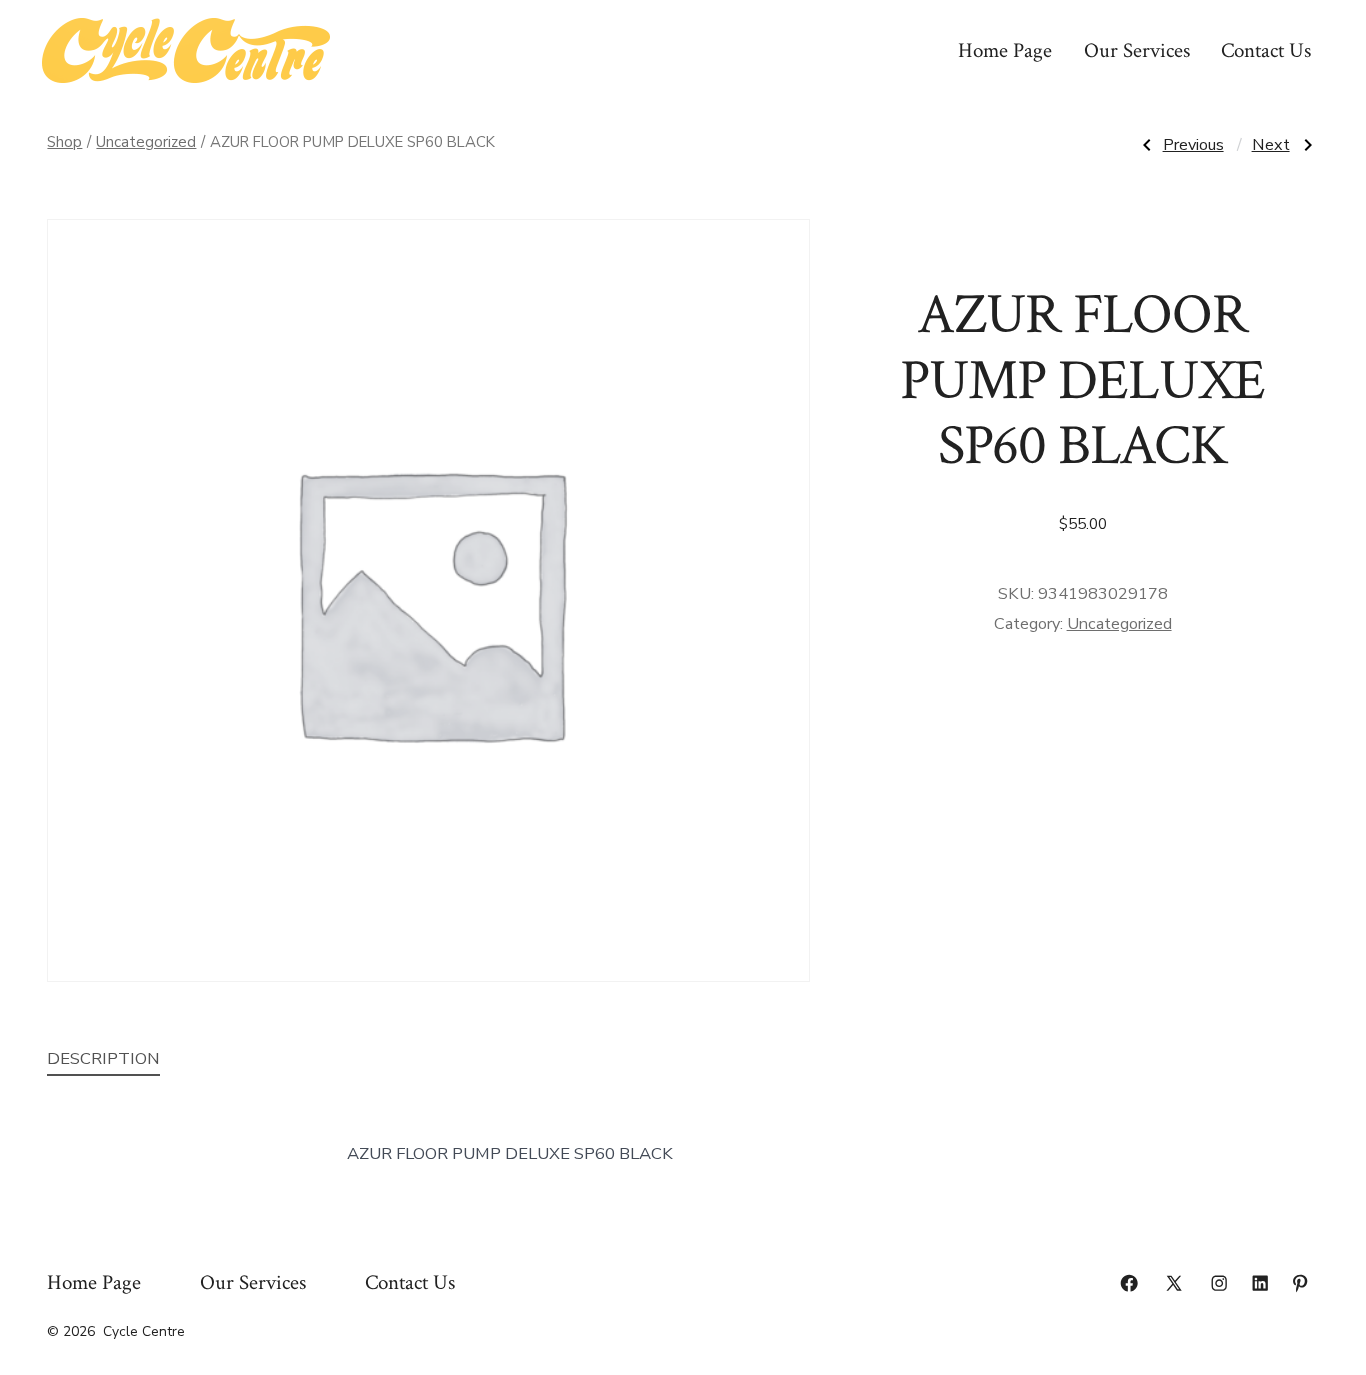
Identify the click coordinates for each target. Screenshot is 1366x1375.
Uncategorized (146, 142)
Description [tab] (103, 1058)
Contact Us (1266, 50)
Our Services (1137, 50)
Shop (64, 142)
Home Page (1005, 50)
